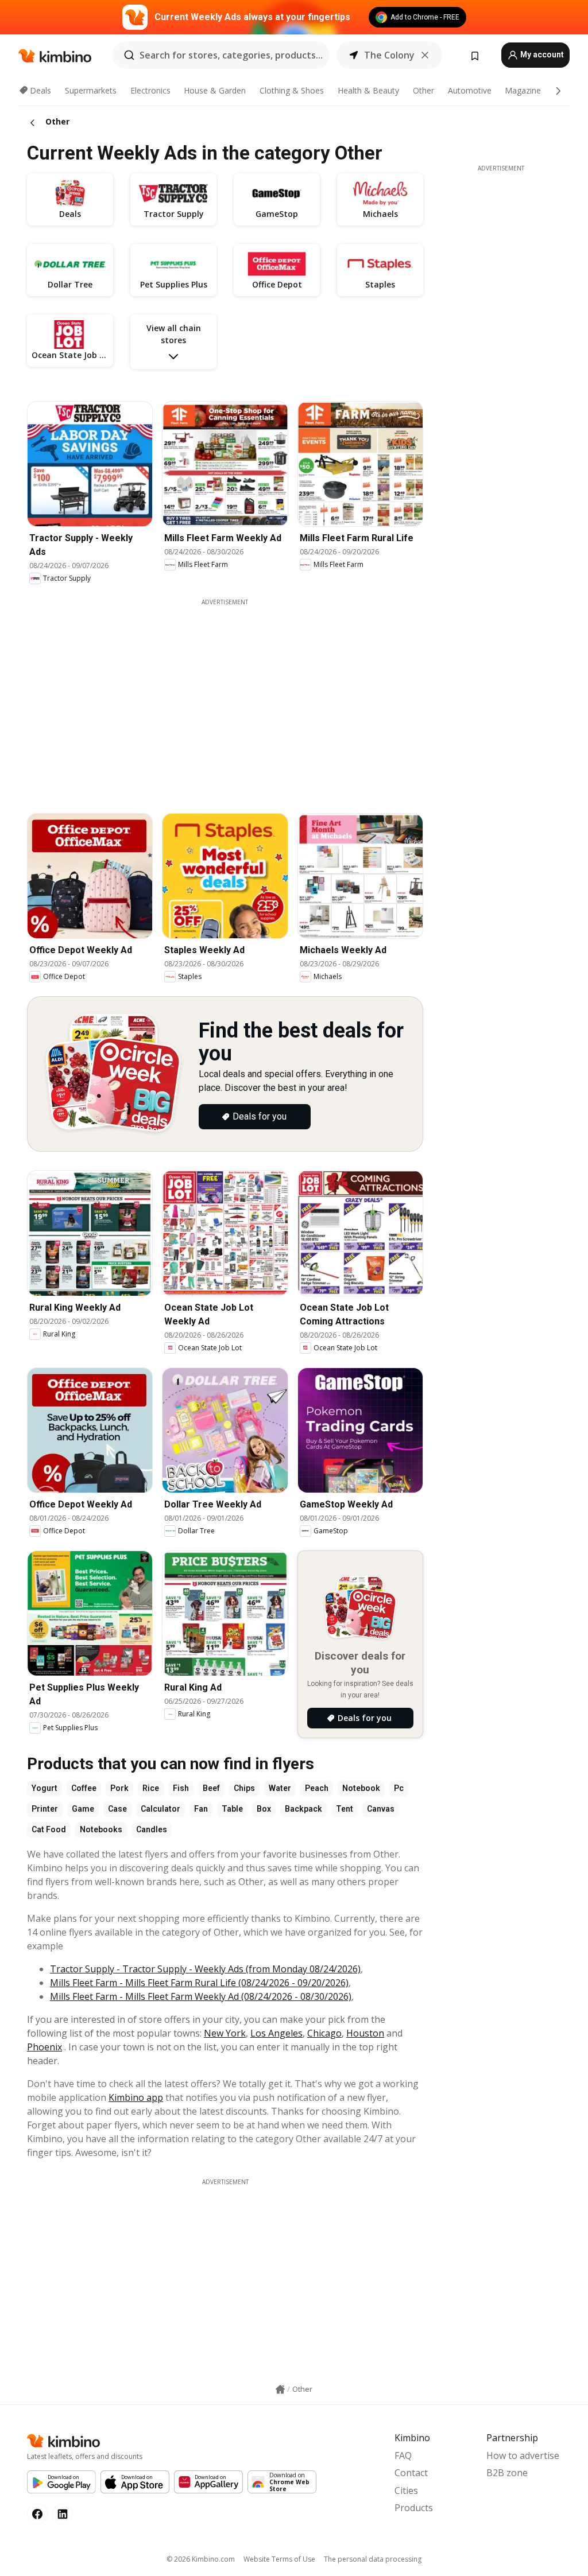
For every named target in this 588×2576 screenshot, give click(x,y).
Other (423, 90)
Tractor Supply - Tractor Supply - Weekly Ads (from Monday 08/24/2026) (205, 1969)
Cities (406, 2490)
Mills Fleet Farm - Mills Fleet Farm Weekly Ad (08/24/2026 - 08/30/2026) (201, 1996)
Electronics (150, 90)
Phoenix (45, 2047)
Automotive (470, 90)
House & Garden (215, 90)
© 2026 (201, 2559)
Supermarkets (91, 90)
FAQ (403, 2455)
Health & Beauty (368, 90)
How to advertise (523, 2455)
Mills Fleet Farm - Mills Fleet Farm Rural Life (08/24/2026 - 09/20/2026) (199, 1983)
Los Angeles (276, 2033)
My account (541, 55)
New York (225, 2033)
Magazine (523, 90)
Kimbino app (136, 2097)
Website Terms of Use (279, 2559)
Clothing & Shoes (292, 90)
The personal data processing (373, 2559)
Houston (365, 2033)
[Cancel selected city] (425, 55)
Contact (411, 2473)
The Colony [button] (389, 55)
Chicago (324, 2033)
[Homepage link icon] (280, 2389)
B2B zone (507, 2473)
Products (414, 2508)
